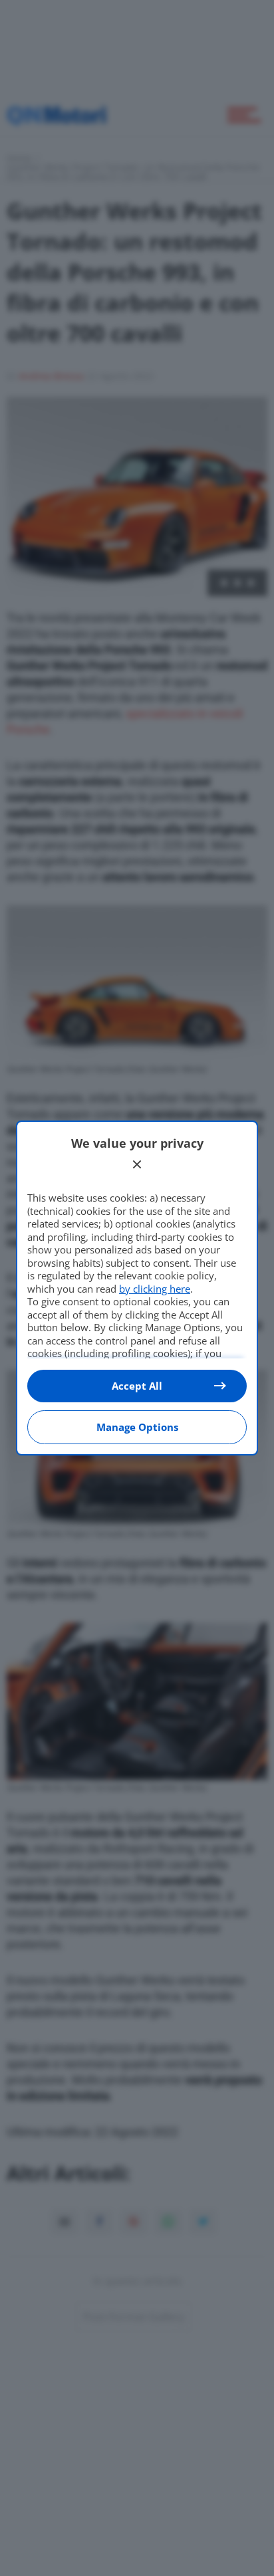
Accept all (137, 1386)
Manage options (137, 1427)
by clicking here (155, 1289)
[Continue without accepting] (137, 1164)
